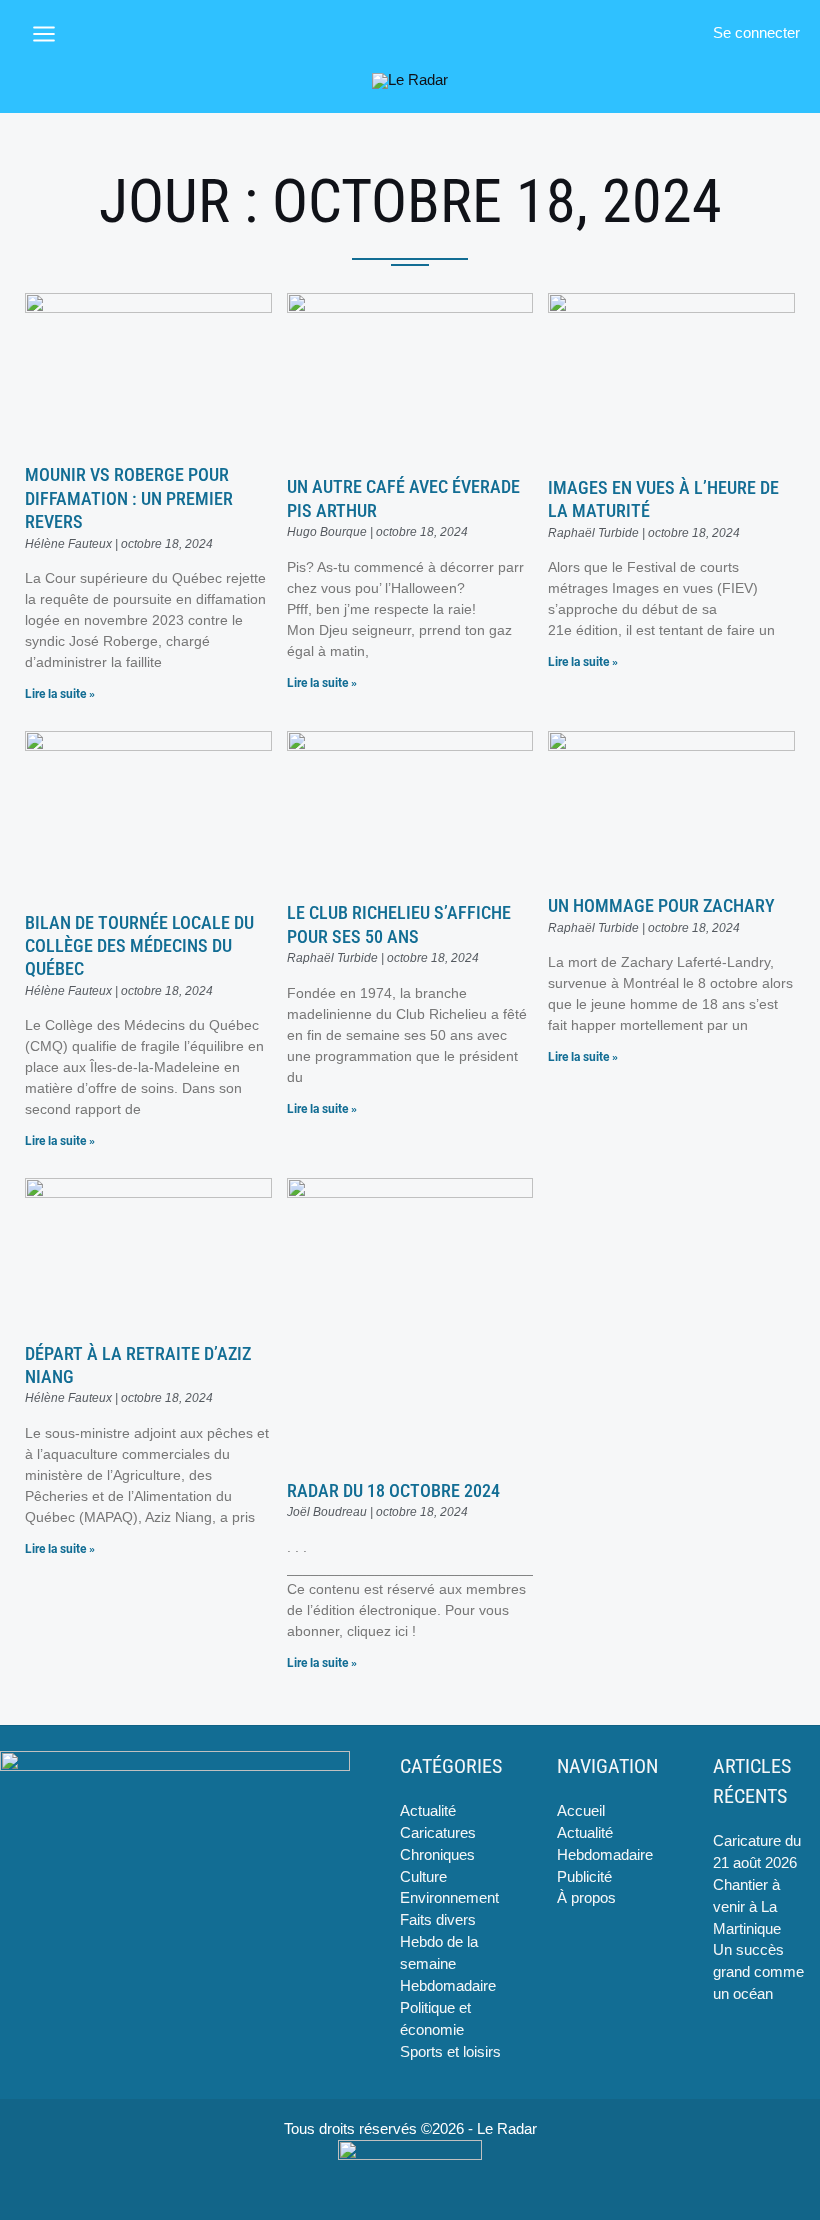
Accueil (581, 1811)
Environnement (449, 1898)
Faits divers (438, 1920)
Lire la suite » (60, 694)
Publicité (584, 1877)
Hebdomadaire (448, 1986)
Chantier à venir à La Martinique (747, 1907)
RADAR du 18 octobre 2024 (393, 1490)
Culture (423, 1877)
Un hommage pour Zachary (661, 905)
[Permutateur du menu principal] (44, 34)
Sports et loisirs (450, 2052)
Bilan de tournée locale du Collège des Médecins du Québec (139, 946)
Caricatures (438, 1833)
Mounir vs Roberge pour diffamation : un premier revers (129, 498)
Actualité (428, 1811)
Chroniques (437, 1855)
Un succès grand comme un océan (758, 1972)
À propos (586, 1898)
